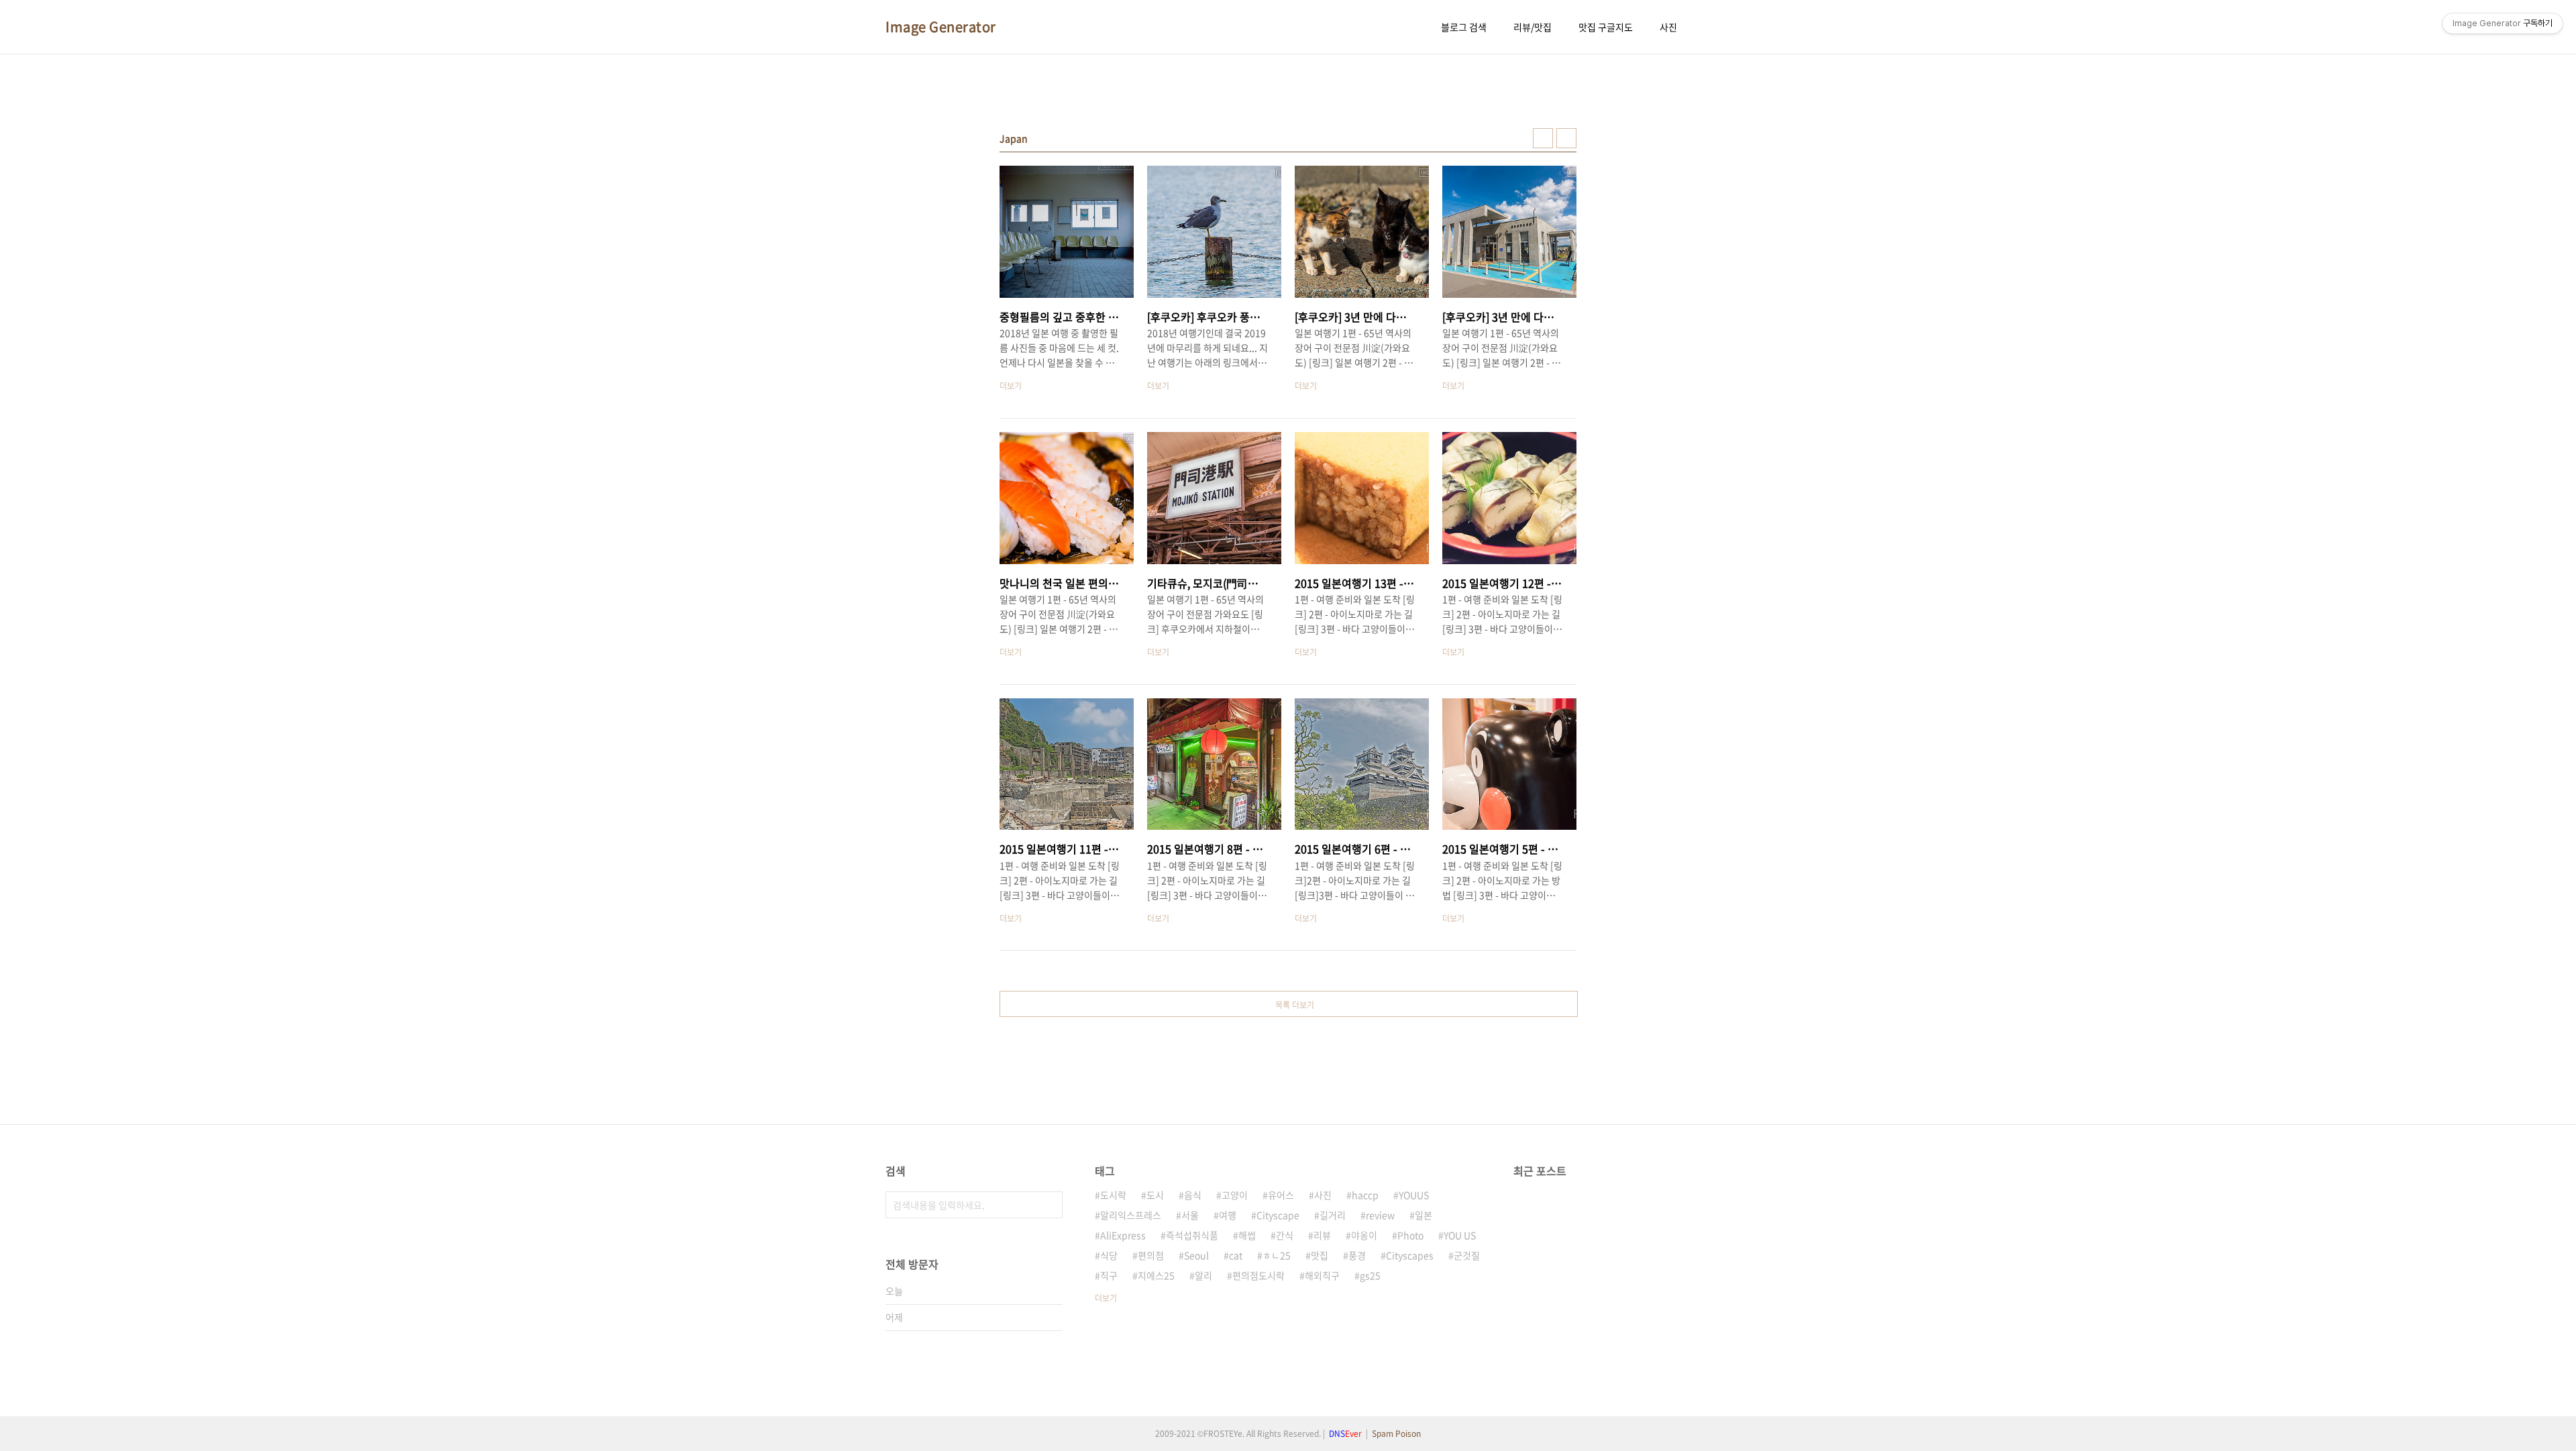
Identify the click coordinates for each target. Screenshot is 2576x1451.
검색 (1049, 1205)
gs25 (1370, 1275)
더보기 (1106, 1298)
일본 (1424, 1215)
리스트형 (1566, 138)
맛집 (1320, 1255)
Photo (1410, 1235)
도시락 (1113, 1195)
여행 (1228, 1215)
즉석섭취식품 (1192, 1235)
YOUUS (1414, 1195)
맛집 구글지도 (1606, 27)
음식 (1193, 1195)
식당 (1109, 1255)
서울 (1190, 1215)
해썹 (1247, 1235)
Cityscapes (1410, 1255)
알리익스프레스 (1131, 1215)
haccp (1365, 1195)
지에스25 (1156, 1275)
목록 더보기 (1295, 1005)
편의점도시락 (1258, 1275)
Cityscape (1278, 1215)
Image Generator (941, 27)
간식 (1285, 1235)
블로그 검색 (1464, 27)
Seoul (1196, 1255)
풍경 (1357, 1255)
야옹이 (1364, 1235)
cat (1236, 1255)
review (1380, 1215)
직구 (1109, 1275)
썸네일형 (1543, 138)
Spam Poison (1396, 1434)
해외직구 (1322, 1275)
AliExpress (1123, 1235)
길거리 (1333, 1215)
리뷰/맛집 (1533, 27)
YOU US (1460, 1235)
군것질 (1467, 1255)
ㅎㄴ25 (1277, 1255)
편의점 (1151, 1255)
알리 (1203, 1275)
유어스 (1281, 1195)
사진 (1668, 27)
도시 (1155, 1195)
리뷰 (1322, 1235)
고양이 (1235, 1195)
